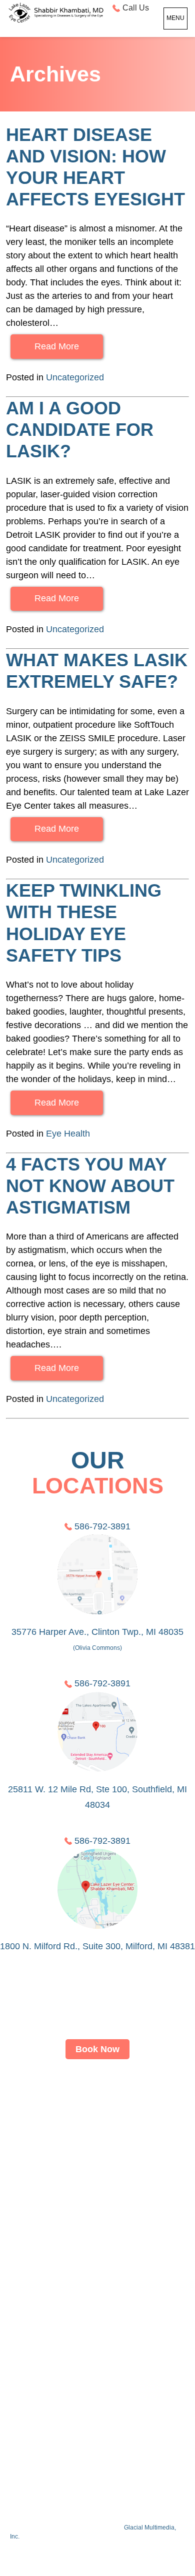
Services (98, 2210)
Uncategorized (75, 377)
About (98, 2098)
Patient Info (98, 2285)
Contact (97, 2323)
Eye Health (68, 1134)
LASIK (98, 2135)
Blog (97, 2360)
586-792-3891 (102, 1526)
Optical (97, 2248)
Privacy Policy (97, 2398)
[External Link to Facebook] (72, 2457)
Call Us (136, 8)
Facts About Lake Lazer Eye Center (58, 2509)
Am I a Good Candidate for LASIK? (80, 430)
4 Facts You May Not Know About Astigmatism (90, 1186)
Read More (57, 346)
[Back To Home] (55, 13)
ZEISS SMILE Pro (97, 2173)
